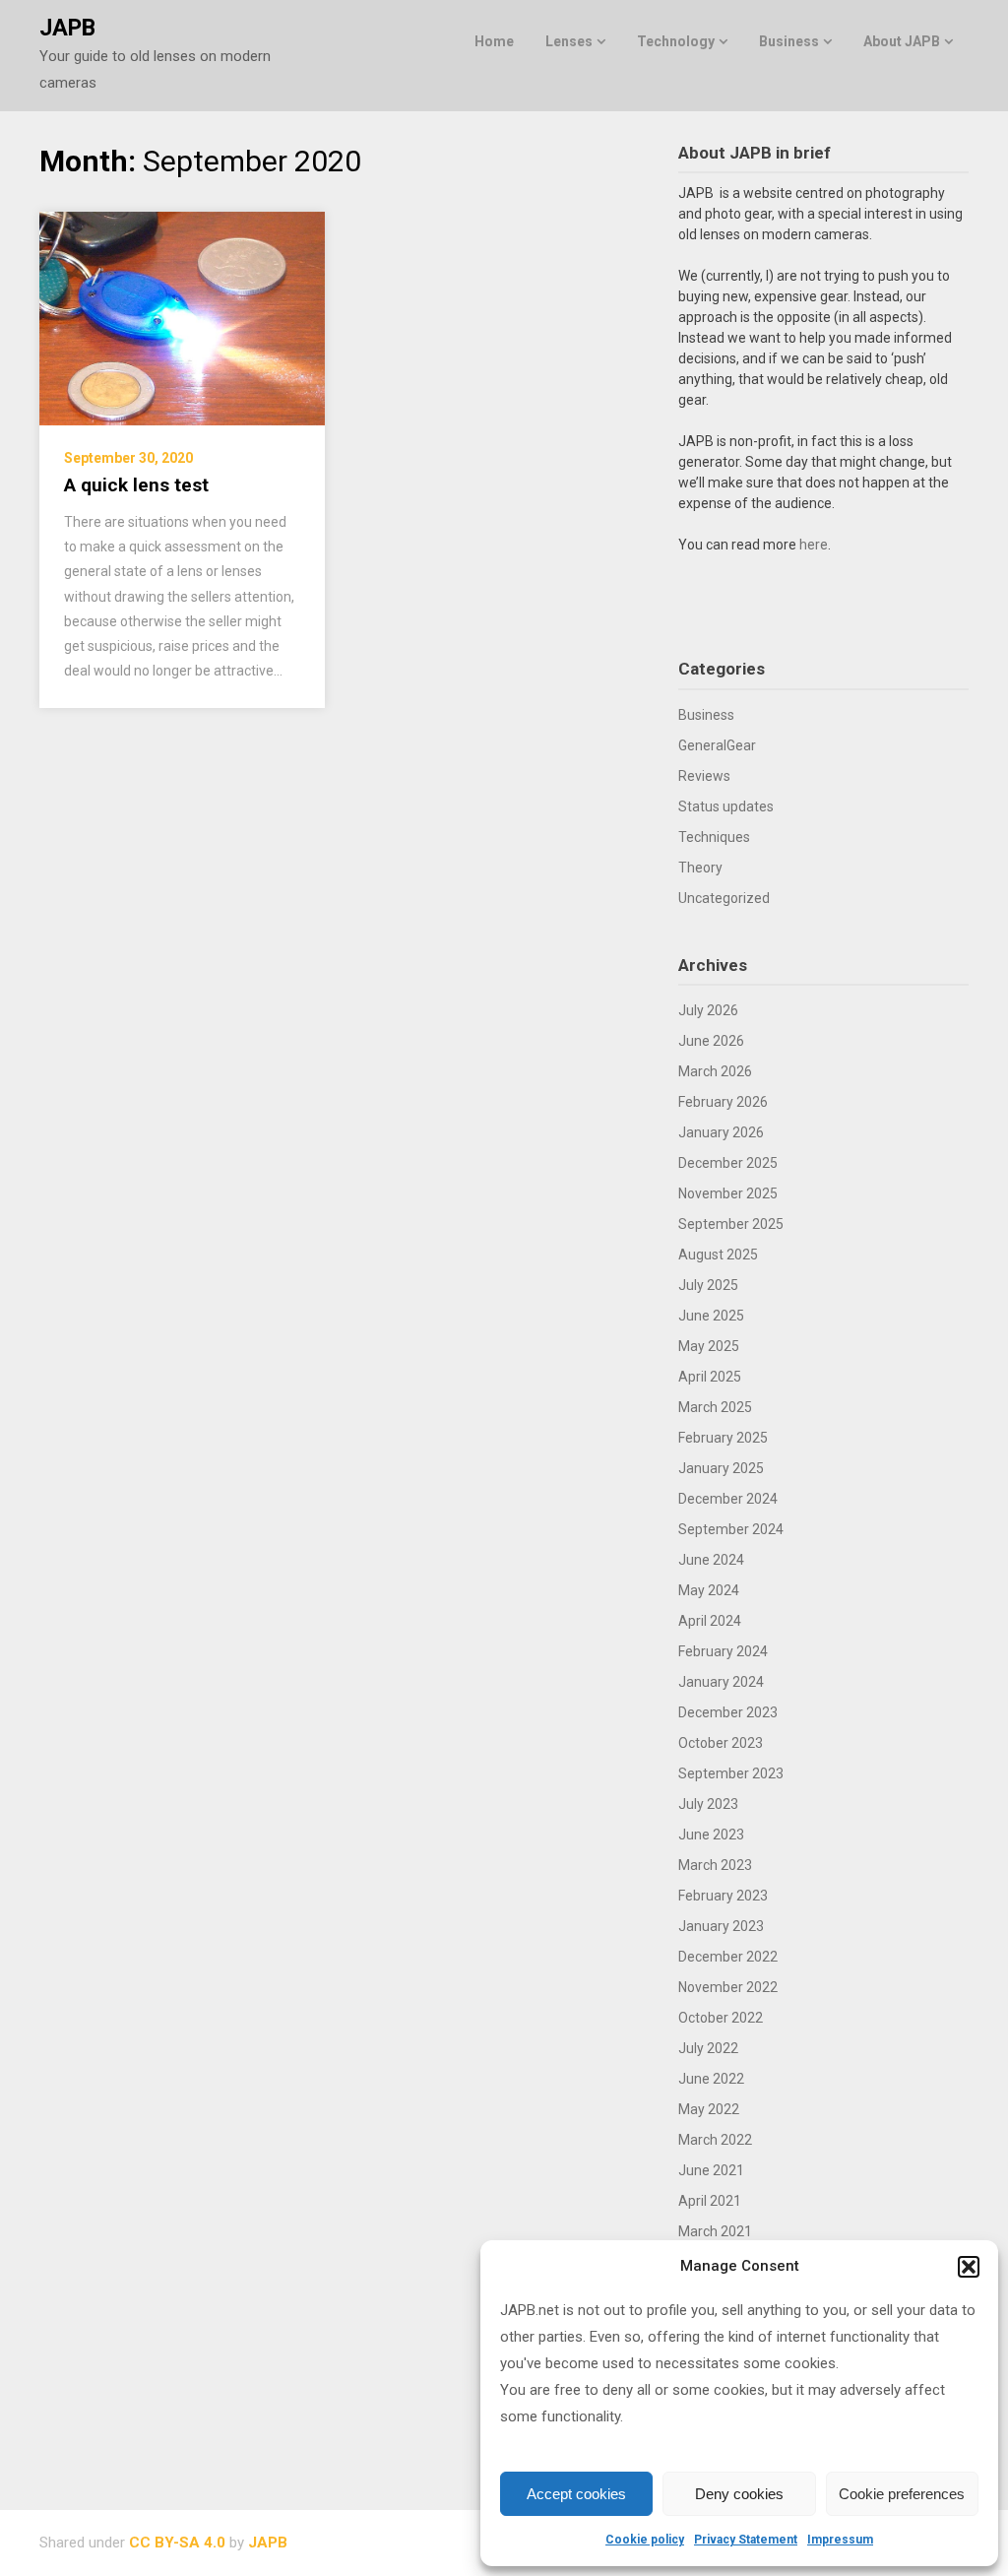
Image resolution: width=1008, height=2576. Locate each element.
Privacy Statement (746, 2540)
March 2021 (715, 2231)
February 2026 (723, 1102)
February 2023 (723, 1896)
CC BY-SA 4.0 (177, 2543)
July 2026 (708, 1010)
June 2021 (711, 2170)
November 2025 (728, 1193)
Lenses (569, 41)
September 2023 (731, 1773)
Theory (700, 868)
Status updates (726, 806)
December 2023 (728, 1712)
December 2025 (728, 1163)
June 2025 (711, 1316)
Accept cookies (576, 2494)
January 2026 (721, 1132)
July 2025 (708, 1285)
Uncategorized (724, 898)
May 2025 (709, 1346)
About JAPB (902, 41)
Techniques (714, 837)
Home (494, 41)
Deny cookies (739, 2494)
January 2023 (721, 1926)
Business (789, 41)
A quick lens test (136, 485)
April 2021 (710, 2201)
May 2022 (709, 2109)
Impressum (840, 2540)
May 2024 (709, 1590)
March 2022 (715, 2140)
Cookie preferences (902, 2494)
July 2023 (708, 1804)
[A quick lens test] (182, 318)
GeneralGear (717, 745)
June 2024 (711, 1560)
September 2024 (731, 1529)
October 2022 (721, 2018)
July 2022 (708, 2048)
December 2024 (728, 1499)
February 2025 (723, 1438)
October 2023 (721, 1743)
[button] (969, 2267)
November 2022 (728, 1987)
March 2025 (715, 1407)
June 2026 (711, 1041)
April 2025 (710, 1377)
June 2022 (711, 2079)
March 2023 (715, 1865)
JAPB (67, 28)
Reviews (704, 776)
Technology (676, 41)
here (814, 545)
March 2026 (715, 1071)
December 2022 (728, 1957)
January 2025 (721, 1468)
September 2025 (731, 1224)
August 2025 (718, 1255)
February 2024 (723, 1651)
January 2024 (721, 1682)
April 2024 (710, 1621)
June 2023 (711, 1835)
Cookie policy (645, 2540)
